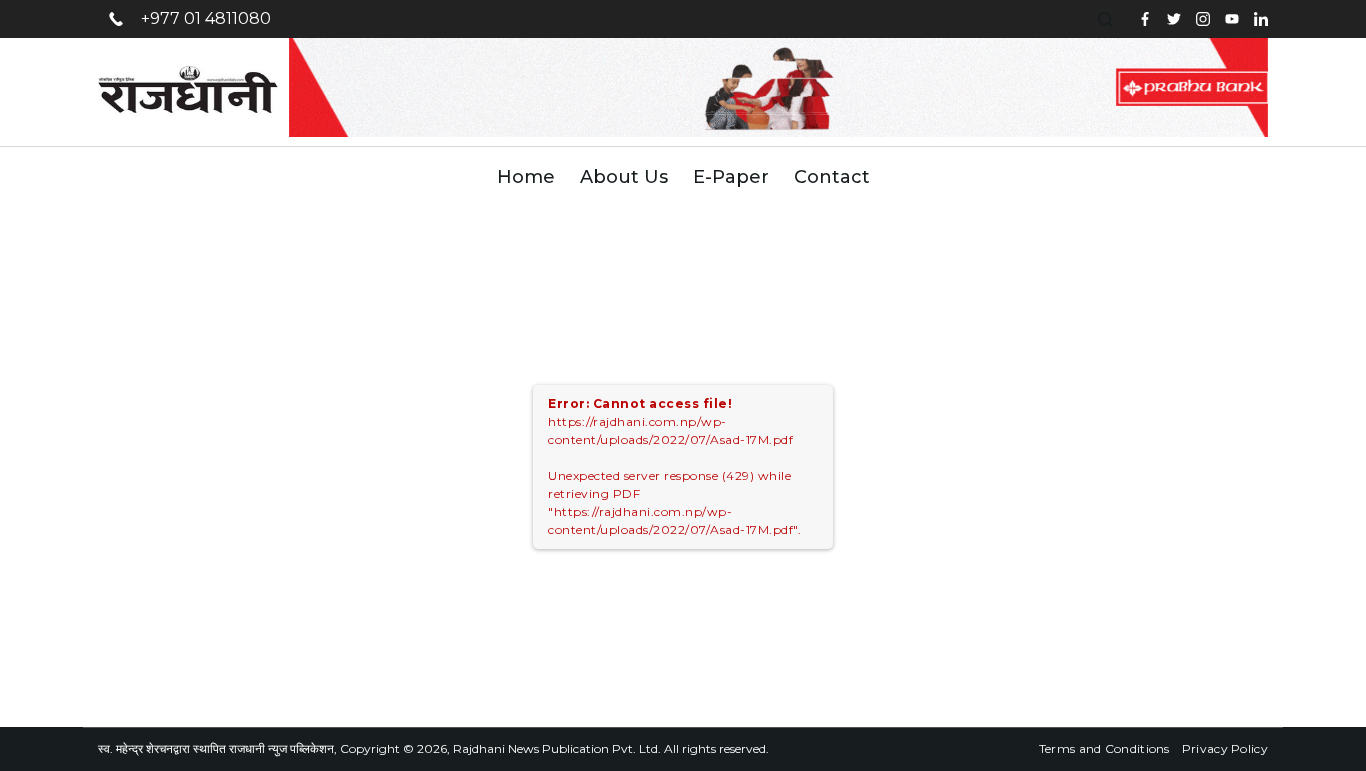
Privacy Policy (1225, 748)
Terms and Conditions (1104, 748)
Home (526, 177)
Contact (832, 177)
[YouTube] (1232, 19)
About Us (624, 177)
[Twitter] (1174, 19)
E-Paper (731, 177)
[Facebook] (1145, 19)
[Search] (1108, 19)
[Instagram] (1203, 19)
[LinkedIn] (1261, 19)
